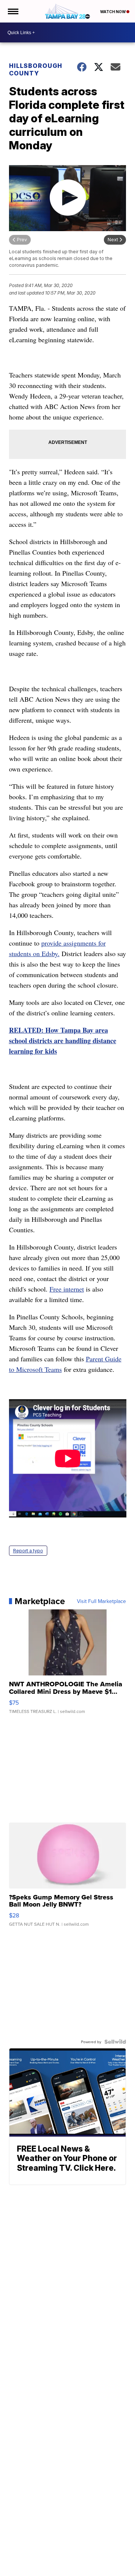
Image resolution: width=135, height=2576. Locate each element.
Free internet (67, 1289)
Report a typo (28, 1551)
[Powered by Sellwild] (115, 2042)
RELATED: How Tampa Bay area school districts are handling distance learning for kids (63, 1041)
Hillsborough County (36, 69)
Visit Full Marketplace (101, 1601)
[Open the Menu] (13, 11)
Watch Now (113, 12)
